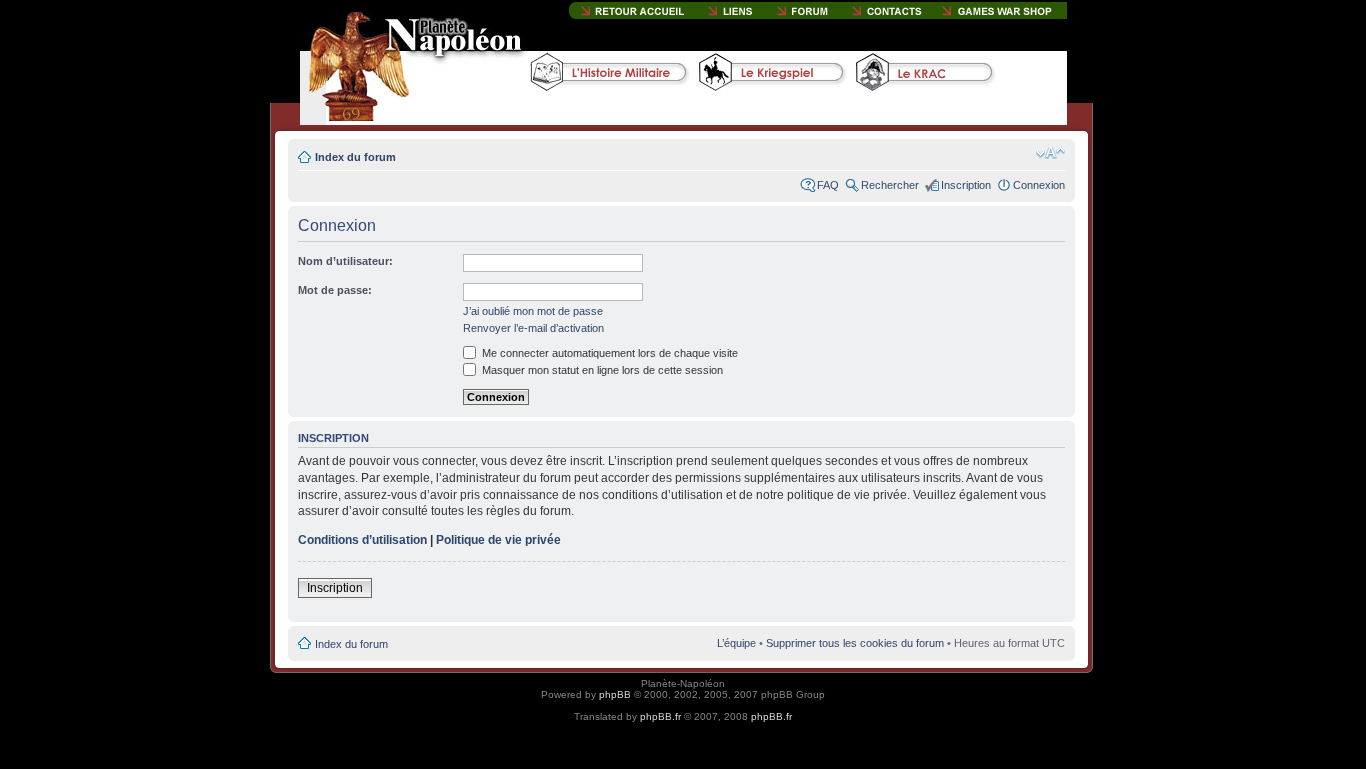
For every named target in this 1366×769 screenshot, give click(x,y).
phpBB (615, 694)
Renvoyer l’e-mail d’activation (533, 328)
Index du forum (355, 157)
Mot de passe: (335, 290)
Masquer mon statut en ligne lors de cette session (601, 370)
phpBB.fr (660, 716)
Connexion (1039, 185)
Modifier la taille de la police (1050, 153)
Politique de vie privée (498, 540)
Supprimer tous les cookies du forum (855, 643)
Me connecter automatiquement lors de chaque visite (608, 353)
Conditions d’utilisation (362, 540)
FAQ (828, 185)
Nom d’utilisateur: (345, 261)
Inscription (966, 185)
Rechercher (890, 185)
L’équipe (736, 643)
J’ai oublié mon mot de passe (533, 311)
